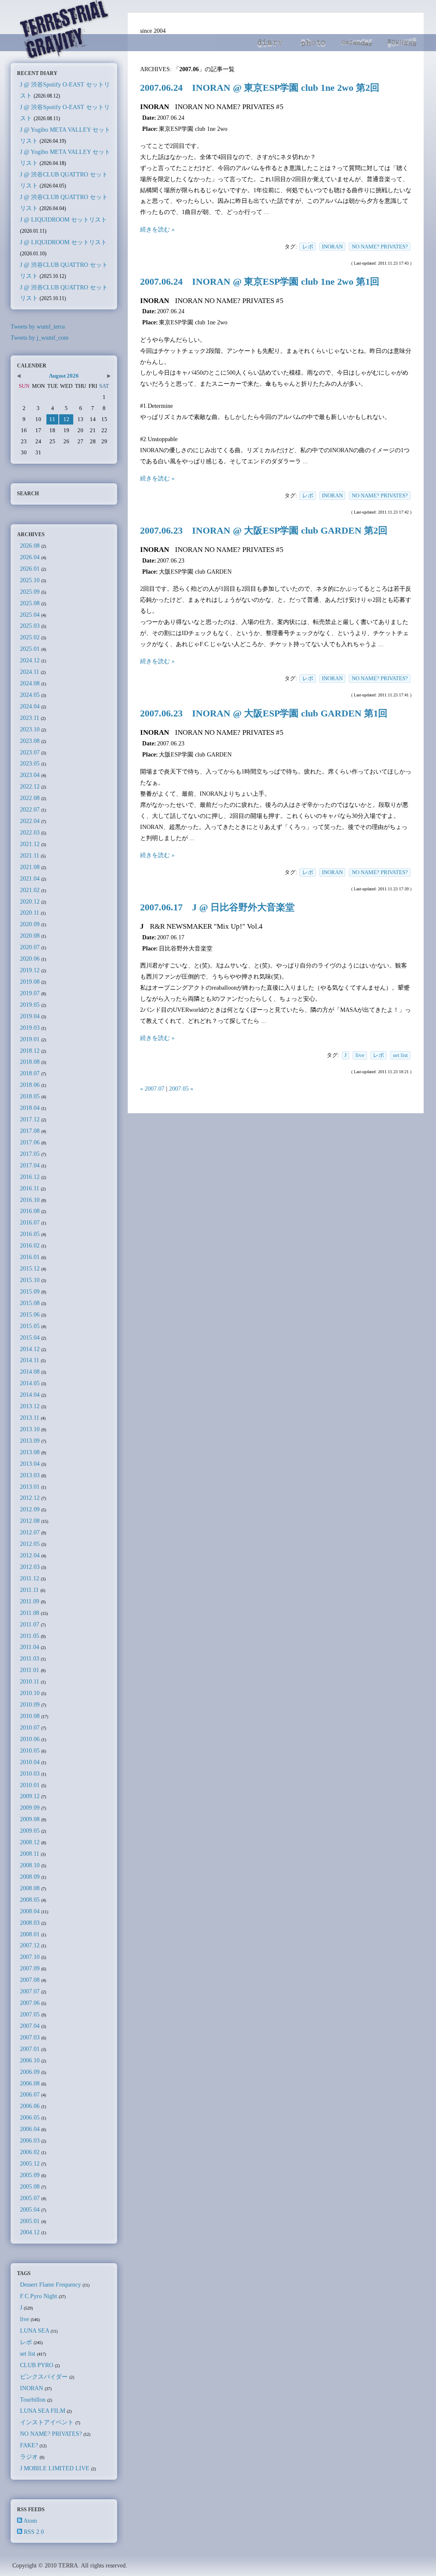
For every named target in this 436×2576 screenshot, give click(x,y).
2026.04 (30, 557)
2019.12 (30, 970)
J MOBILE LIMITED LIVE (55, 2468)
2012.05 (30, 1544)
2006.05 (30, 2117)
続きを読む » (157, 229)
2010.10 (30, 1693)
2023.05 (30, 763)
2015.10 (30, 1280)
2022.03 (30, 832)
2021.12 (30, 844)
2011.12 (30, 1578)
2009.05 (30, 1831)
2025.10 (30, 580)
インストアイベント (47, 2422)
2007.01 (30, 2049)
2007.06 (30, 2003)
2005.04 (30, 2209)
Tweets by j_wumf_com (40, 338)
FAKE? (29, 2445)
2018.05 (30, 1096)
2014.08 (30, 1372)
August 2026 (64, 376)
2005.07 (30, 2198)
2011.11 (29, 1590)
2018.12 (30, 1051)
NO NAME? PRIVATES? (380, 247)
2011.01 (30, 1670)
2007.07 (30, 1991)
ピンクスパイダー (44, 2377)
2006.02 (30, 2152)
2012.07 (30, 1532)
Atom (30, 2521)
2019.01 (30, 1039)
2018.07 (30, 1073)
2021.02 (30, 890)
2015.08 (30, 1303)
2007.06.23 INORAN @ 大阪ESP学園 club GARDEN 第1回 (264, 713)
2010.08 (30, 1716)
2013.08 (30, 1452)
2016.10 (30, 1200)
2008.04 (30, 1911)
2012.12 (30, 1498)
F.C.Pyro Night (39, 2296)
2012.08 (30, 1521)
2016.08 (30, 1211)
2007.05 (30, 2014)
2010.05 (30, 1750)
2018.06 (30, 1085)
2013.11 (30, 1418)
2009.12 (30, 1796)
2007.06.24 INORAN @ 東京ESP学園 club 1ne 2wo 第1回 (260, 282)
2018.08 (30, 1062)
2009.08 (30, 1819)
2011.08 (30, 1613)
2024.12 (30, 660)
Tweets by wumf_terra (38, 326)
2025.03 (30, 626)
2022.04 (30, 821)
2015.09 (30, 1291)
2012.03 (30, 1567)
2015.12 (30, 1268)
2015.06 (30, 1314)
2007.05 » (181, 1089)
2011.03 (30, 1658)
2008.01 (30, 1934)
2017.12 (30, 1119)
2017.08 (30, 1131)
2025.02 (30, 637)
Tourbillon (33, 2400)
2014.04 (30, 1395)
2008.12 (30, 1842)
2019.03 (30, 1028)
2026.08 (30, 546)
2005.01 (30, 2221)
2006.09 (30, 2072)
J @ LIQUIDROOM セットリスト (63, 219)
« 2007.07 (152, 1089)
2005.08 (30, 2186)
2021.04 (30, 878)
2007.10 (30, 1957)
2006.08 (30, 2083)
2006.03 (30, 2140)
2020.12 (30, 901)
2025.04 (30, 615)
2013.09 (30, 1441)
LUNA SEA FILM (43, 2411)
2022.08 (30, 798)
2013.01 (30, 1487)
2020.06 (30, 959)
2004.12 (30, 2232)
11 (52, 419)
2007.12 (30, 1945)
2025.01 (30, 649)
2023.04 (30, 775)
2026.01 (30, 569)
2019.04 (30, 1016)
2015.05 (30, 1326)
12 (66, 419)
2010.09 (30, 1704)
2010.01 (30, 1785)
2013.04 (30, 1464)
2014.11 (30, 1360)
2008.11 (30, 1854)
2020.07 (30, 947)
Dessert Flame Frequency (50, 2284)
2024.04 (30, 706)
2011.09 (30, 1601)
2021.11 (30, 855)
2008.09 (30, 1877)
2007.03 (30, 2037)
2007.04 (30, 2026)
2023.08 (30, 741)
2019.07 (30, 993)
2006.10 (30, 2060)
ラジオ (29, 2457)
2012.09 (30, 1509)
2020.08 (30, 936)
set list (400, 1055)
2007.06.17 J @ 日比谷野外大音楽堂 (217, 907)
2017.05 (30, 1154)
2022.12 (30, 786)
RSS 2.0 (34, 2532)
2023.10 (30, 729)
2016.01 (30, 1257)
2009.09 (30, 1808)
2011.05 (30, 1636)
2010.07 (30, 1727)
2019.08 (30, 982)
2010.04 (30, 1762)
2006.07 (30, 2094)
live (360, 1055)
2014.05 (30, 1383)
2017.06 (30, 1142)
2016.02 (30, 1245)
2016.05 (30, 1234)
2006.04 (30, 2129)
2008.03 (30, 1923)
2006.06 (30, 2106)
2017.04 (30, 1165)
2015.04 (30, 1337)
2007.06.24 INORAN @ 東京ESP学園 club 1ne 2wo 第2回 (260, 88)
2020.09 (30, 924)
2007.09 (30, 1968)
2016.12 (30, 1177)
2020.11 (30, 913)
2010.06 (30, 1739)
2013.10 (30, 1429)
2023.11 (30, 718)
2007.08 (30, 1980)
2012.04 (30, 1555)
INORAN (332, 247)
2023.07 (30, 752)
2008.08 (30, 1888)
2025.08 (30, 603)
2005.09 (30, 2175)
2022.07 (30, 809)
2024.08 (30, 683)
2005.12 (30, 2163)
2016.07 (30, 1222)
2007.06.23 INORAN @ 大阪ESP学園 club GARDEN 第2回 (264, 531)
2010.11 (30, 1681)
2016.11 (30, 1188)
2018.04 (30, 1108)
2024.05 (30, 695)
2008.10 (30, 1865)
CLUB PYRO (37, 2365)
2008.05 (30, 1900)
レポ (308, 247)
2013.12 (30, 1406)
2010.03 (30, 1773)
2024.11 (30, 672)
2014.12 (30, 1349)
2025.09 (30, 592)
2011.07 (30, 1624)
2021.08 (30, 867)
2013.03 (30, 1475)
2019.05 (30, 1005)
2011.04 (30, 1647)
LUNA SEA (34, 2331)
